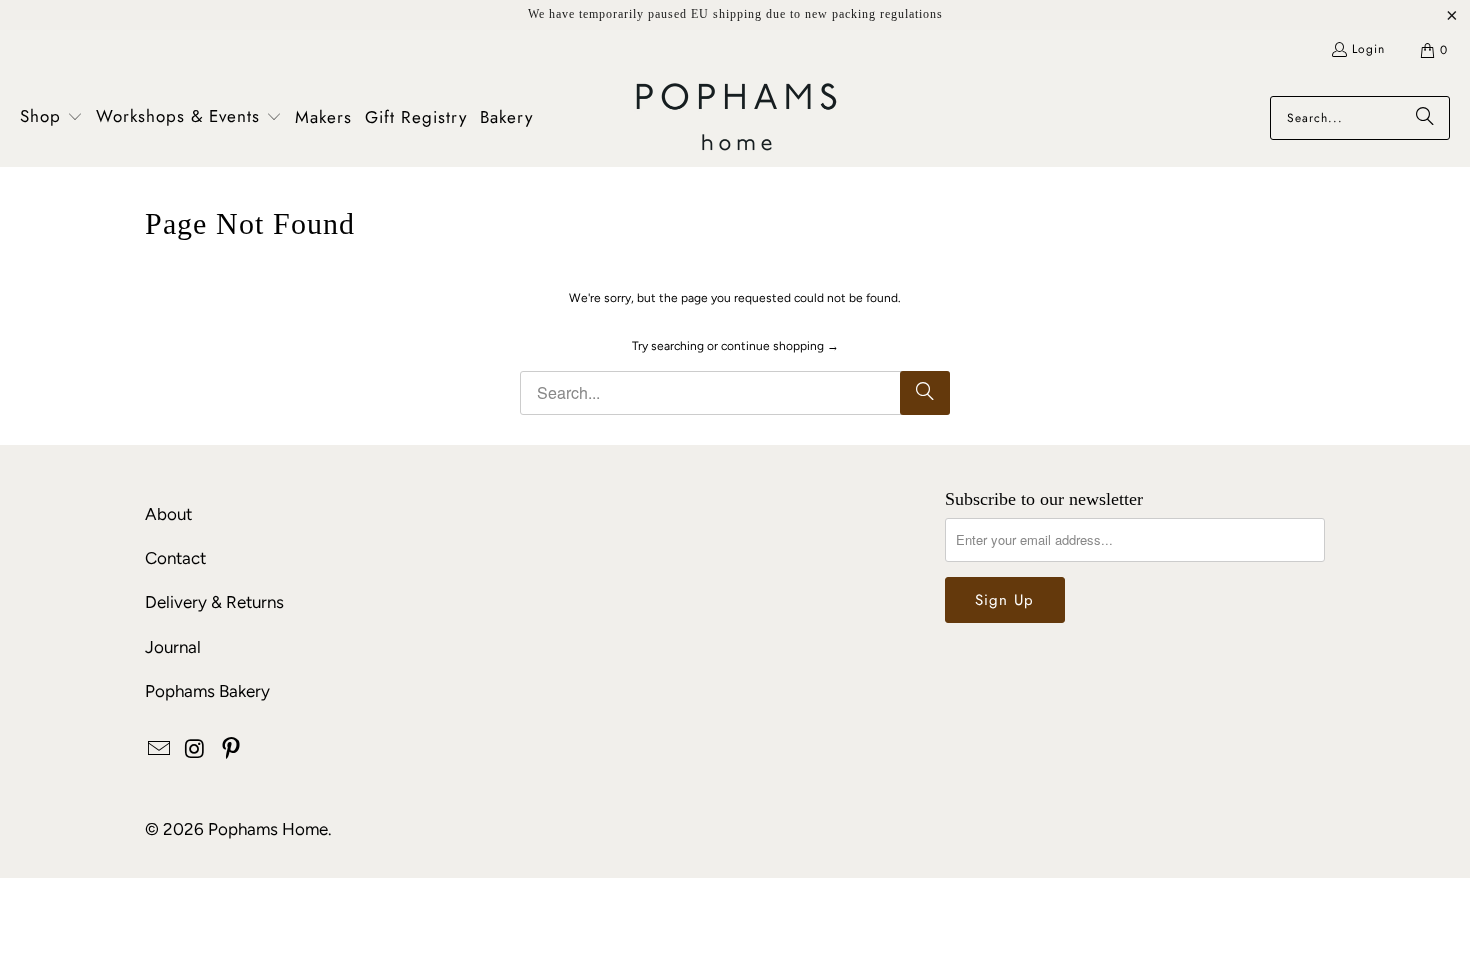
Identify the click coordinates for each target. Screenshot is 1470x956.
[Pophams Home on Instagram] (196, 750)
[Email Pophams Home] (160, 750)
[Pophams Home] (736, 118)
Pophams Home (268, 829)
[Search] (1425, 118)
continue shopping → (780, 346)
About (168, 514)
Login (1368, 49)
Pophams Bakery (207, 691)
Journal (173, 647)
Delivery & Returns (214, 602)
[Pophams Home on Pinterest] (231, 750)
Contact (175, 558)
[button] (51, 118)
